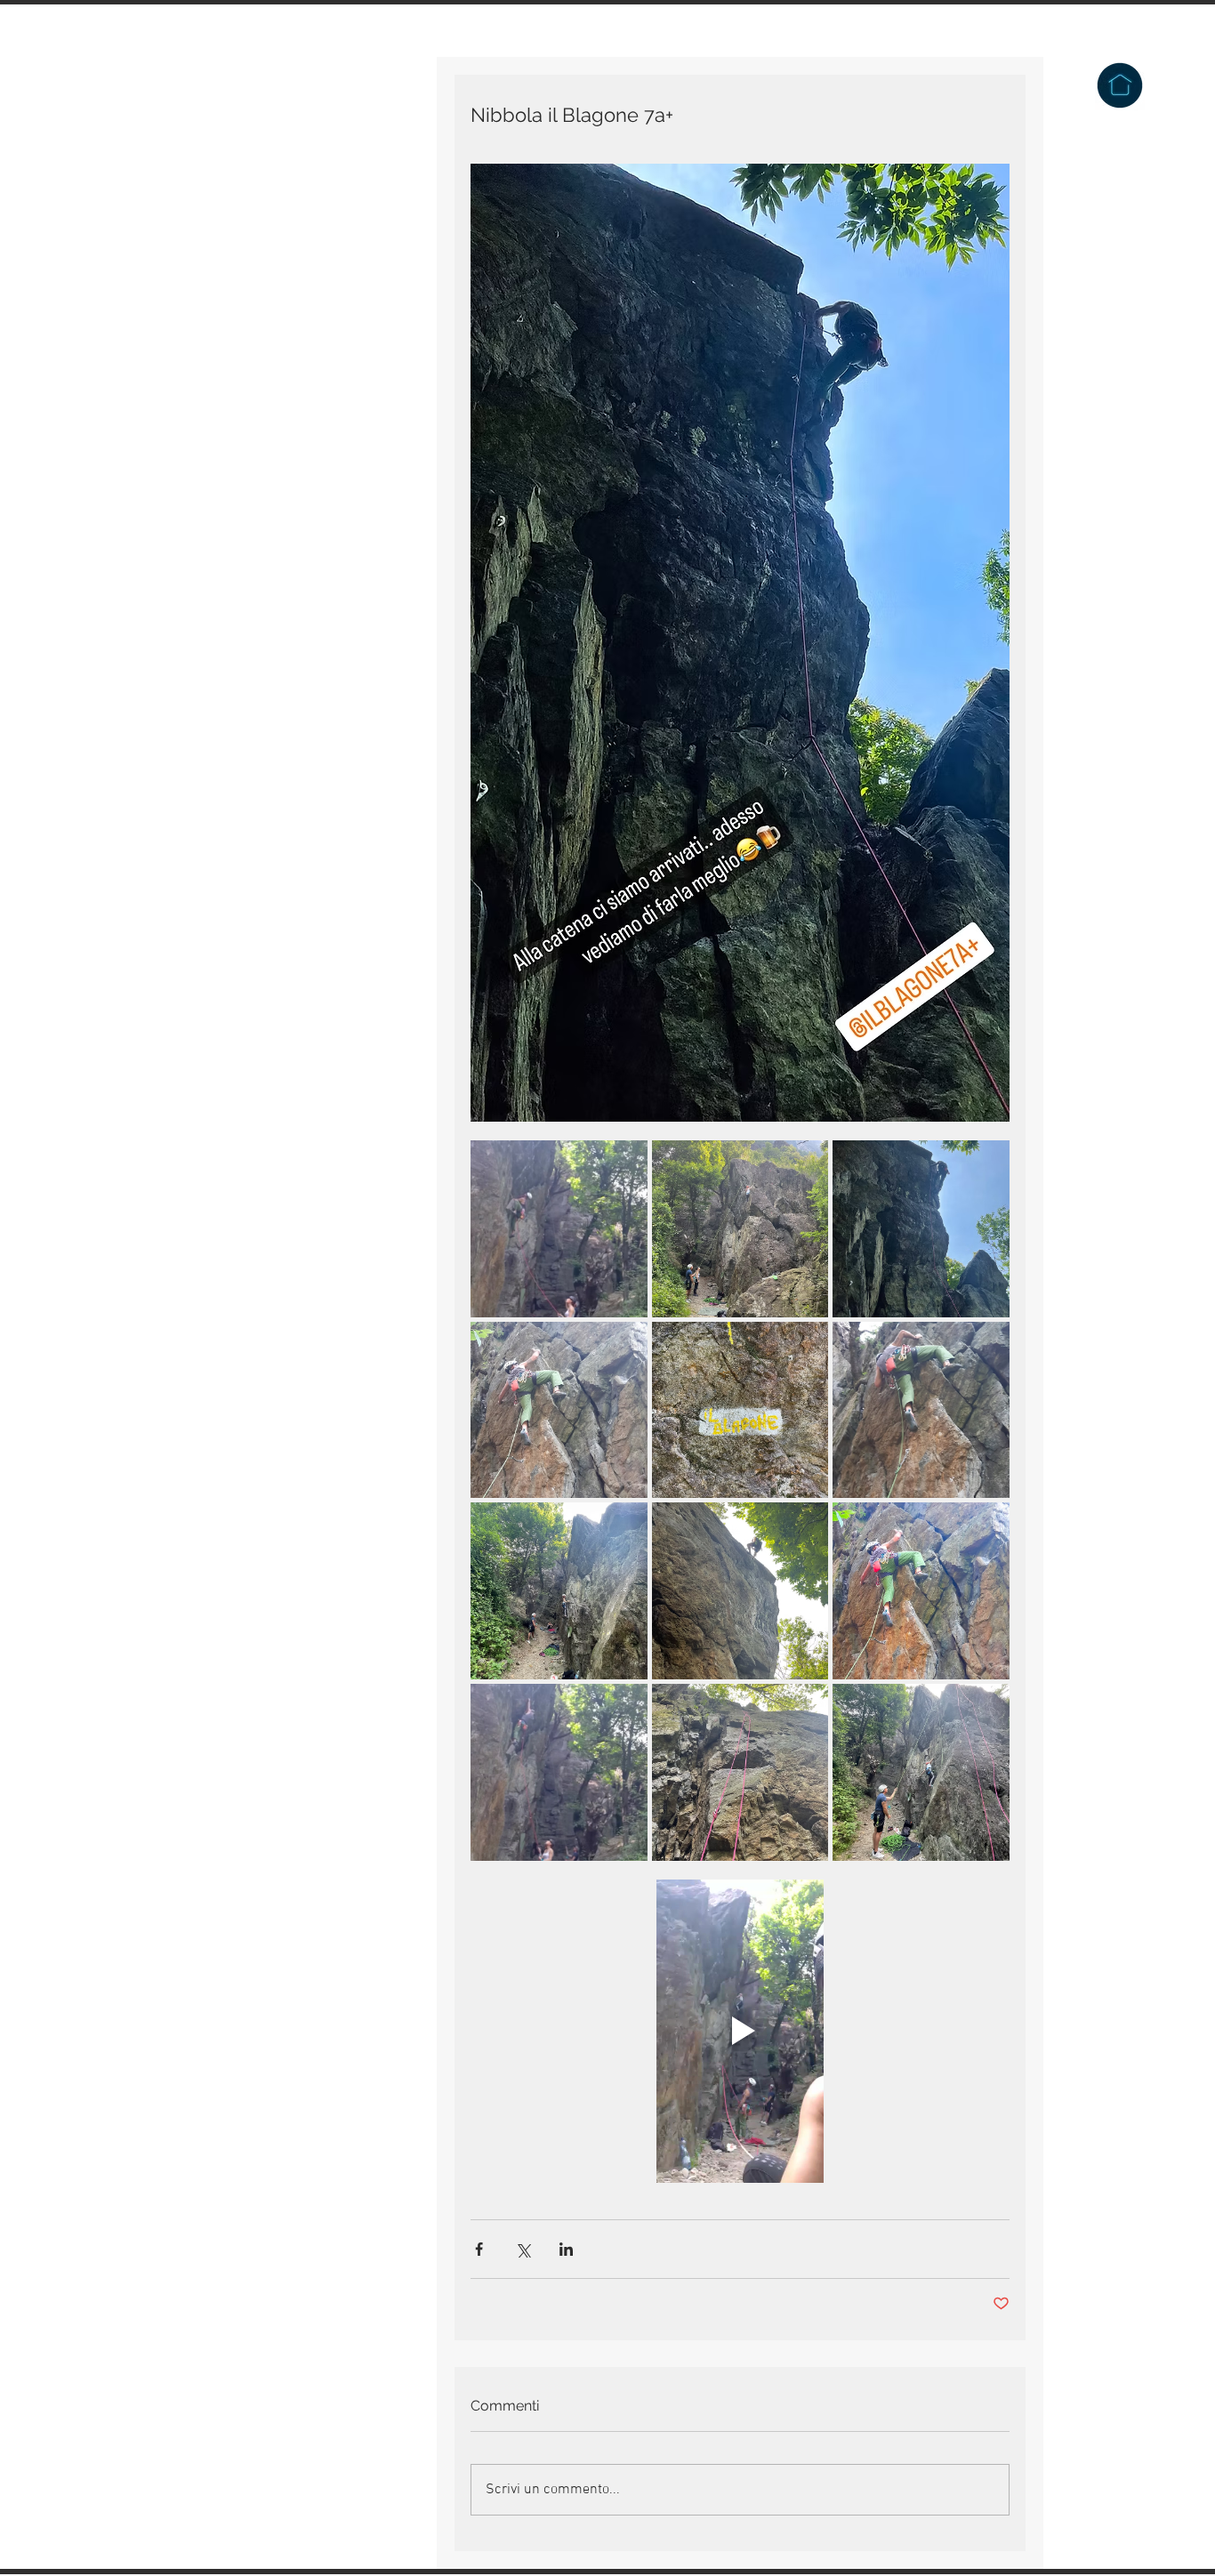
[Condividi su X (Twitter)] (523, 2249)
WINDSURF (202, 375)
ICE (179, 253)
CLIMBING (200, 171)
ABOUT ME (203, 416)
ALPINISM (201, 212)
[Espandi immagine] (559, 1229)
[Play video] (740, 2031)
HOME (186, 130)
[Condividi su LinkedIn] (566, 2249)
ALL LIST (197, 334)
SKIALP (192, 294)
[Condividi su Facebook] (479, 2249)
